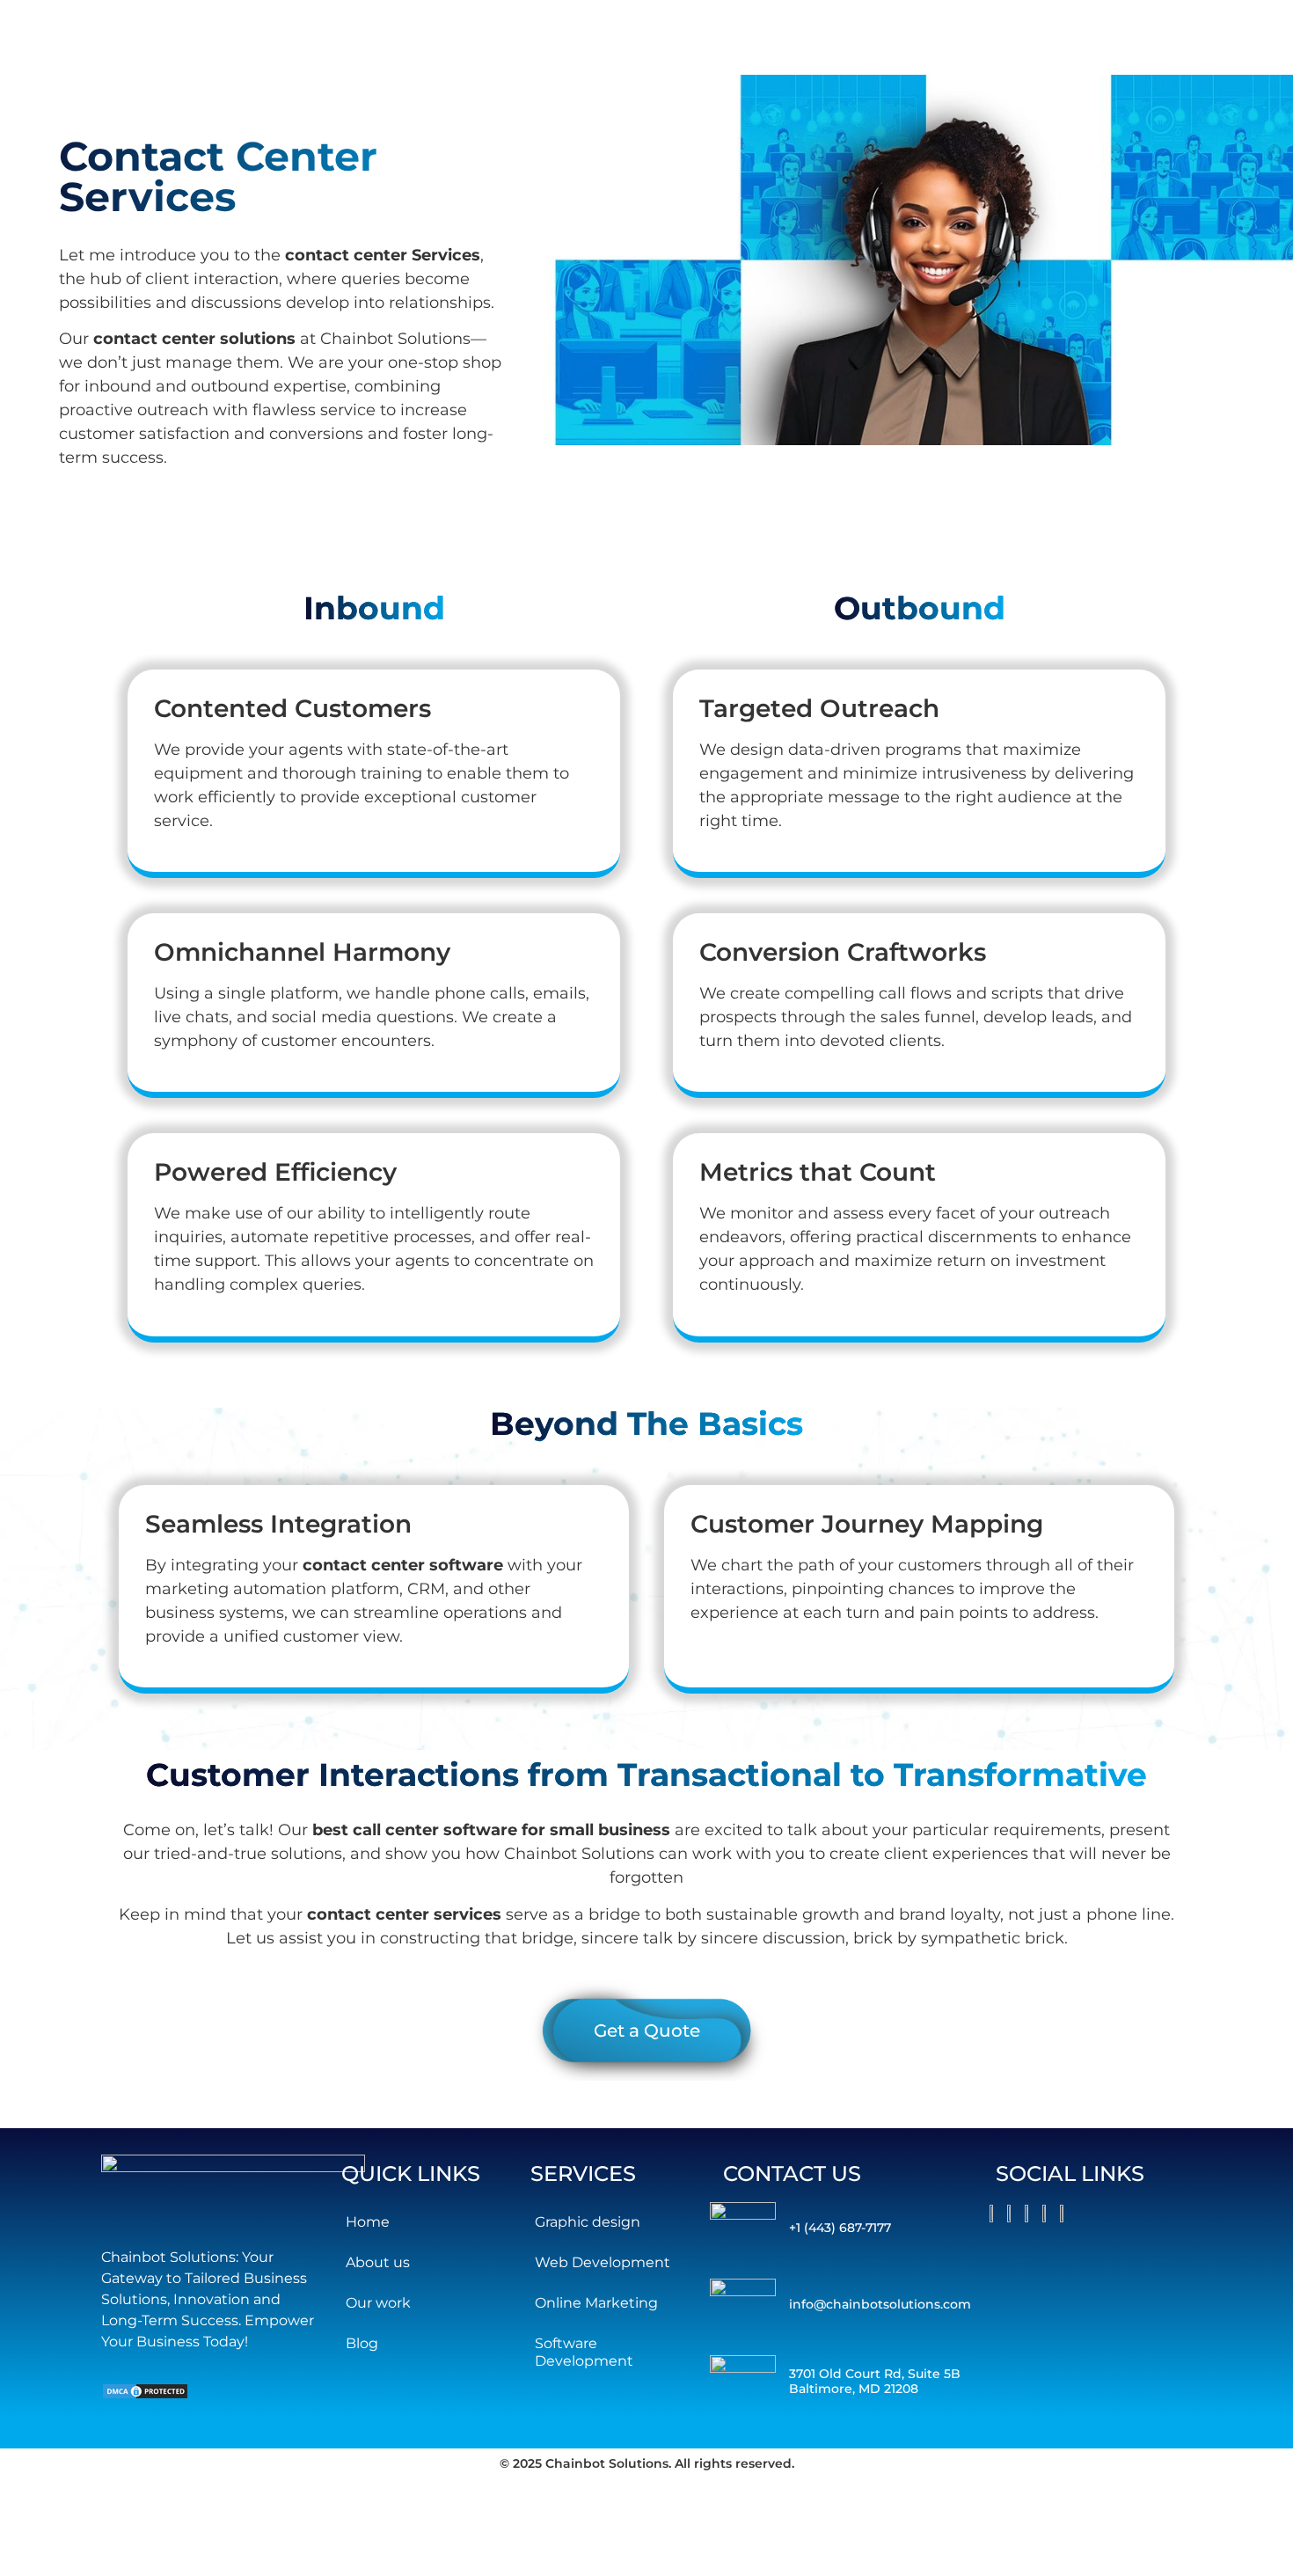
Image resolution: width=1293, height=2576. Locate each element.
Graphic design (588, 2222)
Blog (362, 2343)
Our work (378, 2303)
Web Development (603, 2262)
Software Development (584, 2352)
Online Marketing (596, 2303)
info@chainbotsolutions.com (880, 2304)
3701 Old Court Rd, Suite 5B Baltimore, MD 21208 (875, 2381)
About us (378, 2262)
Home (368, 2222)
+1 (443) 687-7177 (840, 2228)
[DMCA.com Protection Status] (145, 2395)
